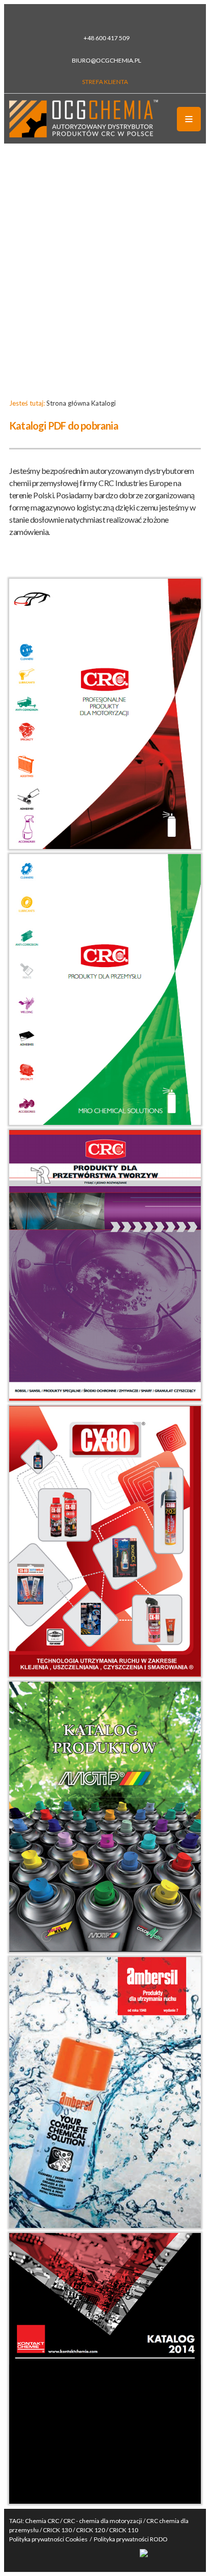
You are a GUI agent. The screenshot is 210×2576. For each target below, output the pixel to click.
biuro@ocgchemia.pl (107, 60)
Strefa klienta (105, 82)
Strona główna (68, 403)
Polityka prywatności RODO (131, 2539)
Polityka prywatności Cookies (48, 2539)
